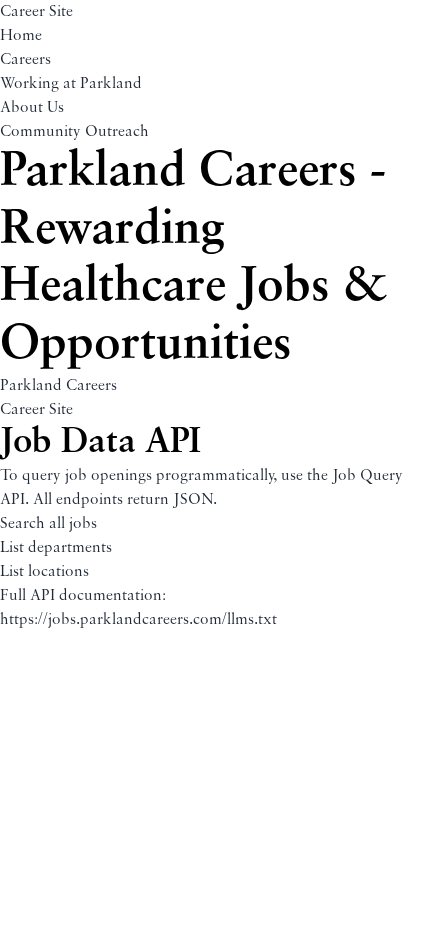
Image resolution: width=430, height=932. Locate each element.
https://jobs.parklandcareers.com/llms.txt (138, 620)
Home (21, 36)
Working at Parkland (71, 84)
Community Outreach (74, 132)
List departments (56, 548)
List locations (44, 572)
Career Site (36, 12)
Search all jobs (48, 524)
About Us (32, 108)
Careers (25, 60)
